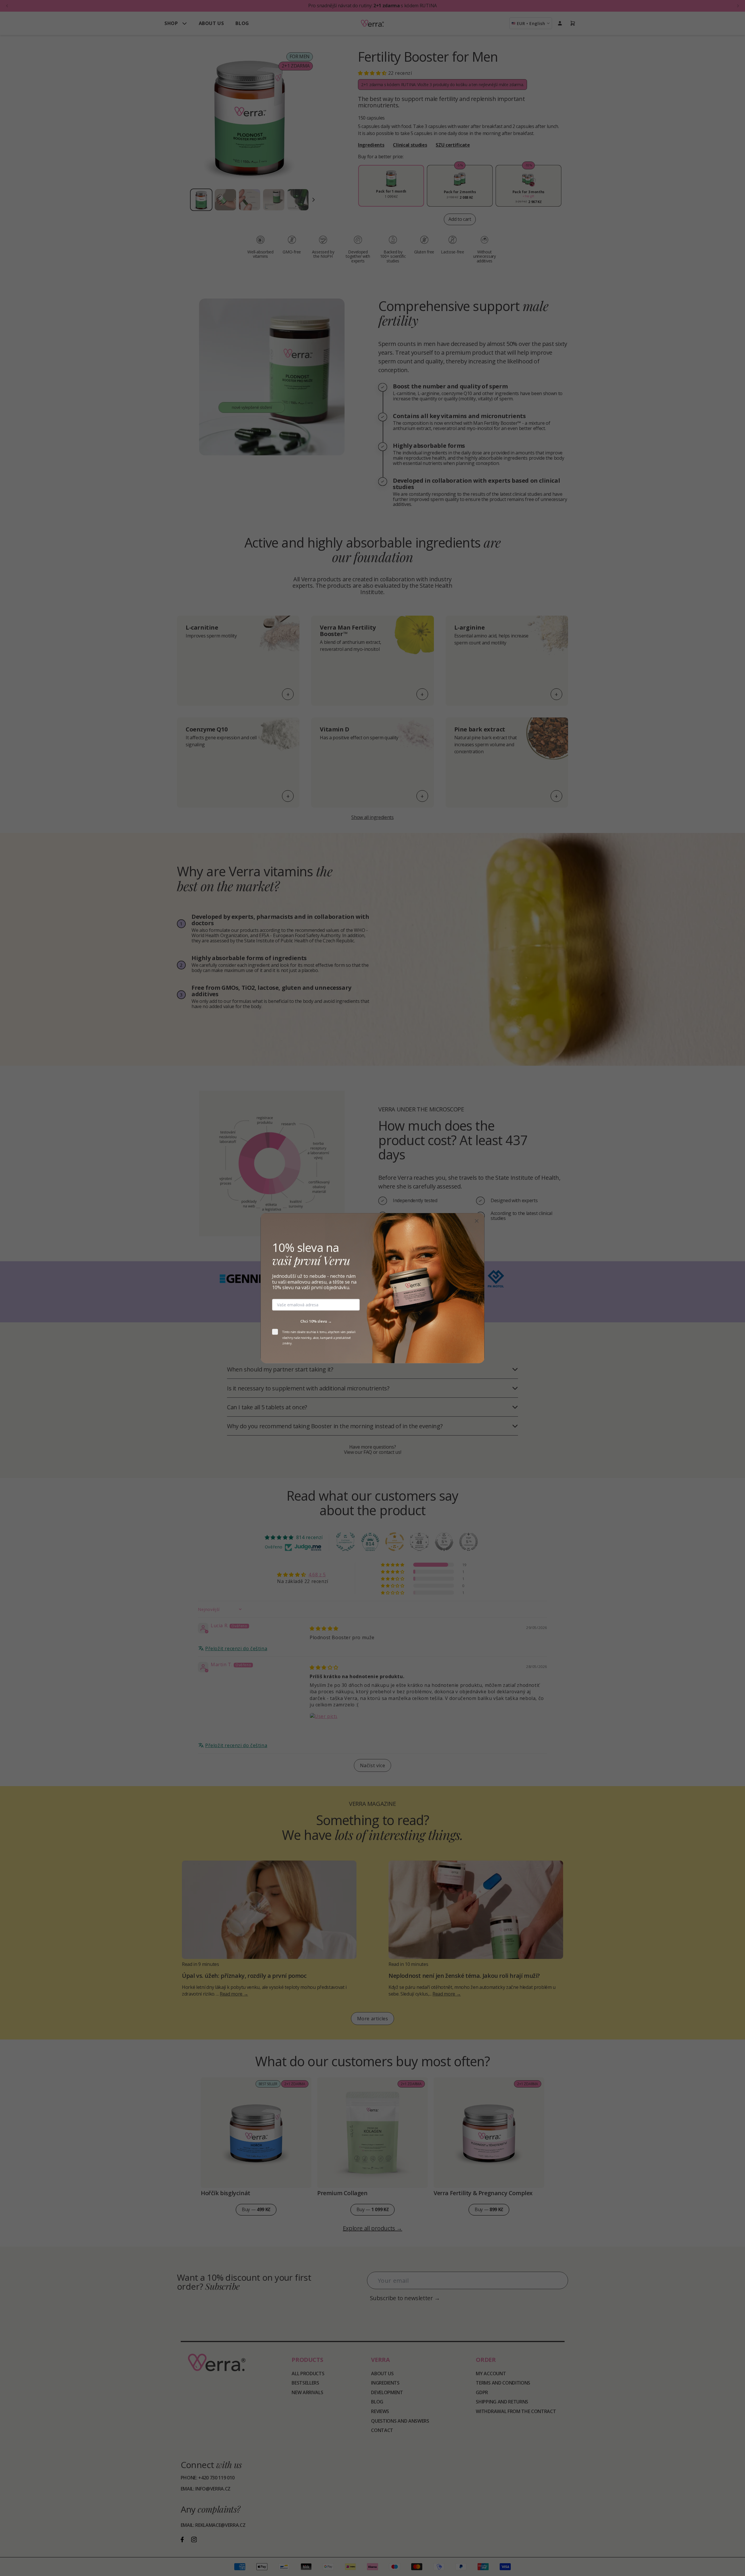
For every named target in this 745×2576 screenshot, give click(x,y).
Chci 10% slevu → (316, 1321)
